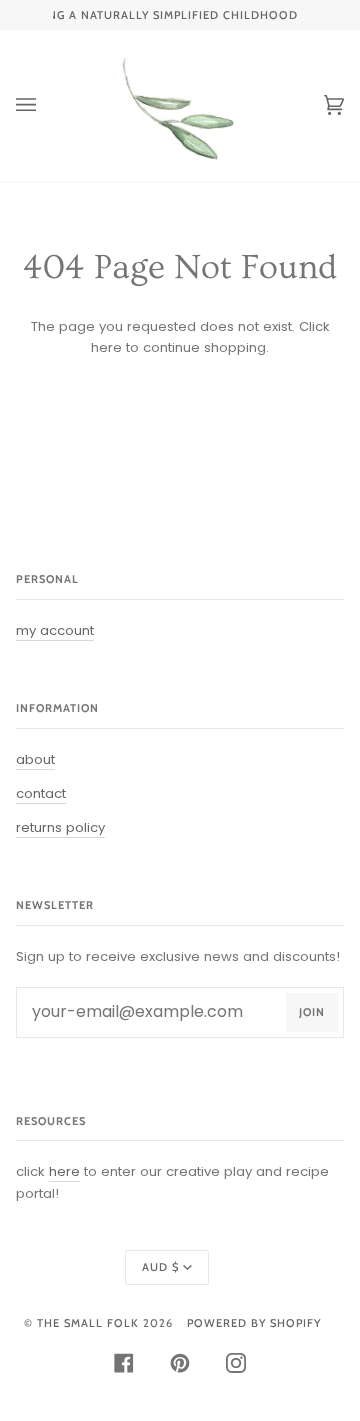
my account (55, 630)
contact (41, 793)
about (35, 759)
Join (312, 1012)
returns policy (60, 827)
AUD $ (160, 1267)
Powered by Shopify (254, 1323)
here (106, 347)
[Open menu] (46, 105)
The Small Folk (88, 1323)
